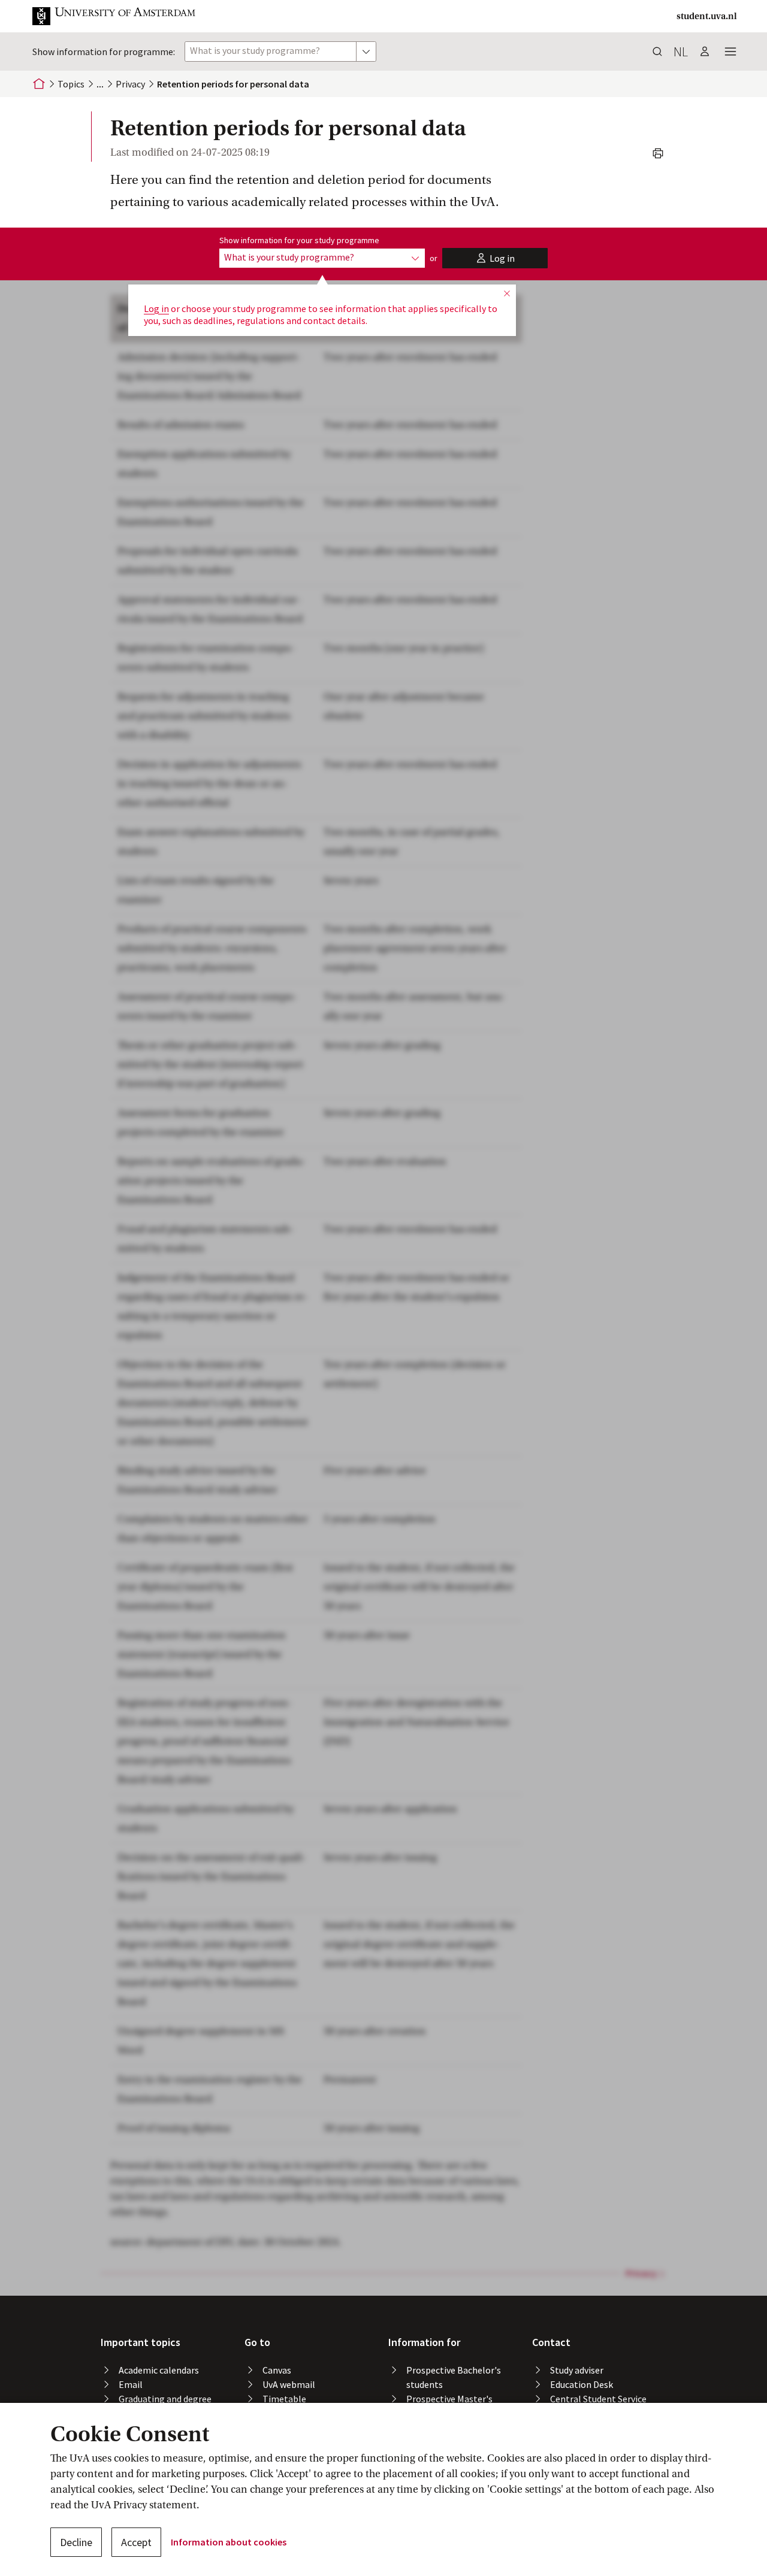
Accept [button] (136, 2542)
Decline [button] (76, 2542)
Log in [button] (156, 308)
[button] (123, 16)
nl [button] (681, 52)
